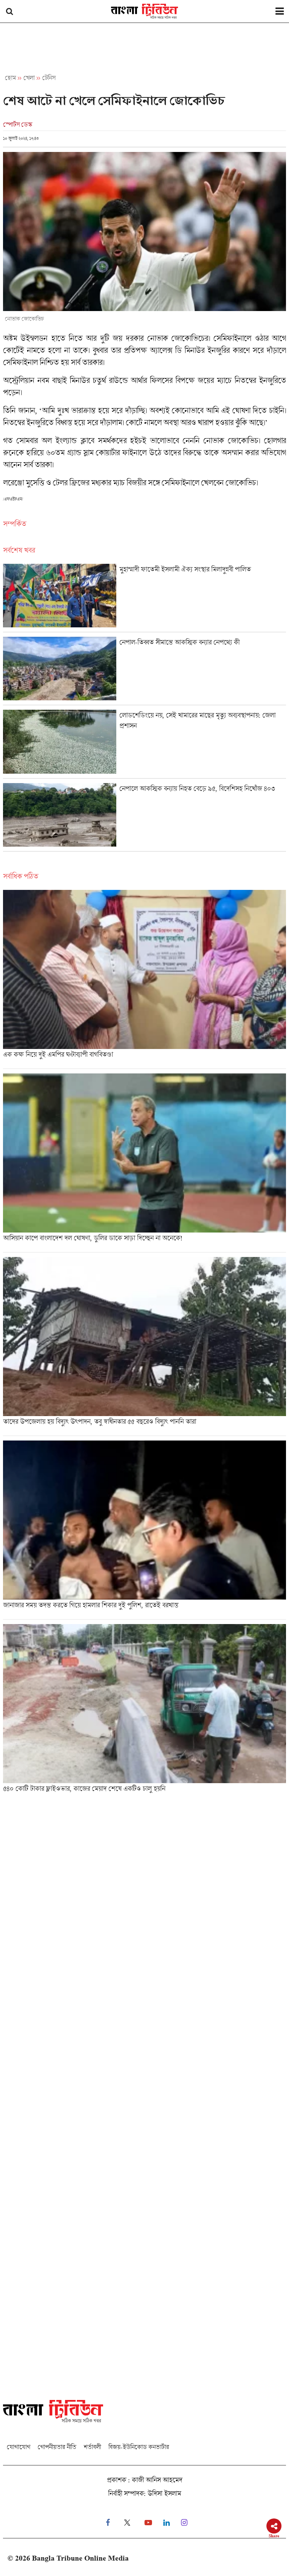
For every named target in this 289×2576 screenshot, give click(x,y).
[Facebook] (108, 2523)
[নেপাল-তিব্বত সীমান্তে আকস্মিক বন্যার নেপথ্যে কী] (144, 671)
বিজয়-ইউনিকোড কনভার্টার (139, 2447)
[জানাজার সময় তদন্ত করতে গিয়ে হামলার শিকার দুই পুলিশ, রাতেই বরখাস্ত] (144, 1530)
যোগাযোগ (18, 2447)
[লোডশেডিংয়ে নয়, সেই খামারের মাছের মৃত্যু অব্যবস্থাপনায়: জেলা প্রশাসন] (144, 744)
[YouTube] (148, 2523)
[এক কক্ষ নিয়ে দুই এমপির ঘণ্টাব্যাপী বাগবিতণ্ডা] (144, 979)
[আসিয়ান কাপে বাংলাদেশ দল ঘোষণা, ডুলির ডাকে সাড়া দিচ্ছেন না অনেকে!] (144, 1163)
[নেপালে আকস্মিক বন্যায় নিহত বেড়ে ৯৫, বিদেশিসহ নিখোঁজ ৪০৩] (144, 817)
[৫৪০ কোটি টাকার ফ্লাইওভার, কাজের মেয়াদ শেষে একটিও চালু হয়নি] (144, 1711)
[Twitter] (127, 2523)
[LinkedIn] (167, 2523)
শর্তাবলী (92, 2447)
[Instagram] (184, 2523)
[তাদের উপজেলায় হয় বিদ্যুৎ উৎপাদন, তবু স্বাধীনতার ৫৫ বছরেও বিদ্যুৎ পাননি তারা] (144, 1346)
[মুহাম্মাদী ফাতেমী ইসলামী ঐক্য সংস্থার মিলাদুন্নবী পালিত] (144, 598)
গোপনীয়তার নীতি (57, 2447)
